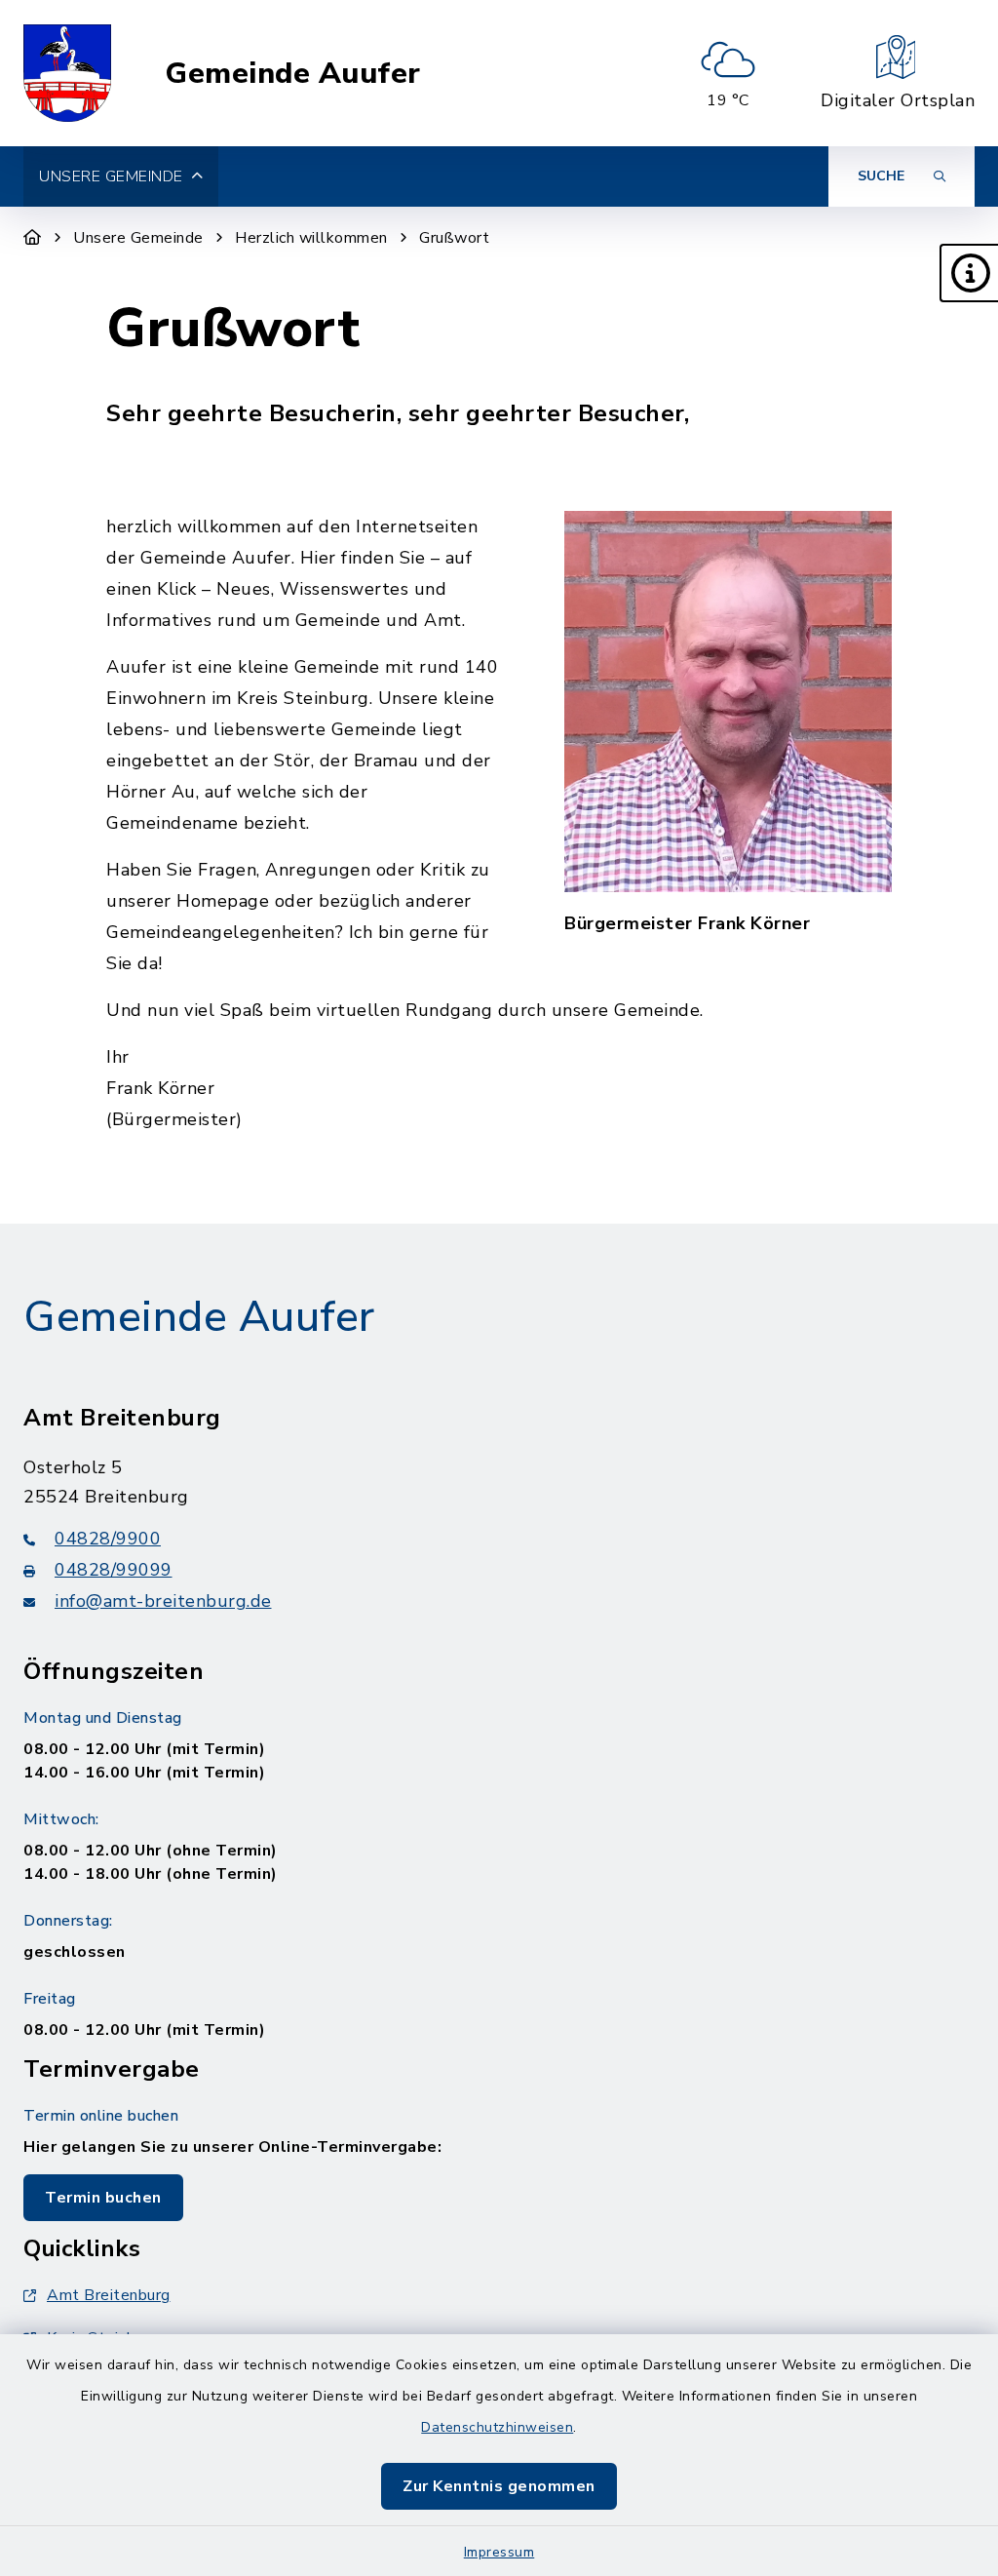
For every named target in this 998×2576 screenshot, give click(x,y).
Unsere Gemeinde (138, 238)
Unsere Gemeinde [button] (111, 176)
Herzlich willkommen (311, 238)
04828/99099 (114, 1570)
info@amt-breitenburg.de (163, 1601)
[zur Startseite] (67, 73)
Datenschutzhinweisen (497, 2427)
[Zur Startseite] (33, 238)
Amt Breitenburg (109, 2295)
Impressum (499, 2552)
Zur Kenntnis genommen (499, 2486)
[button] (969, 273)
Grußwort (454, 238)
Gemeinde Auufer (293, 74)
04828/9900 (108, 1539)
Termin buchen (103, 2198)
